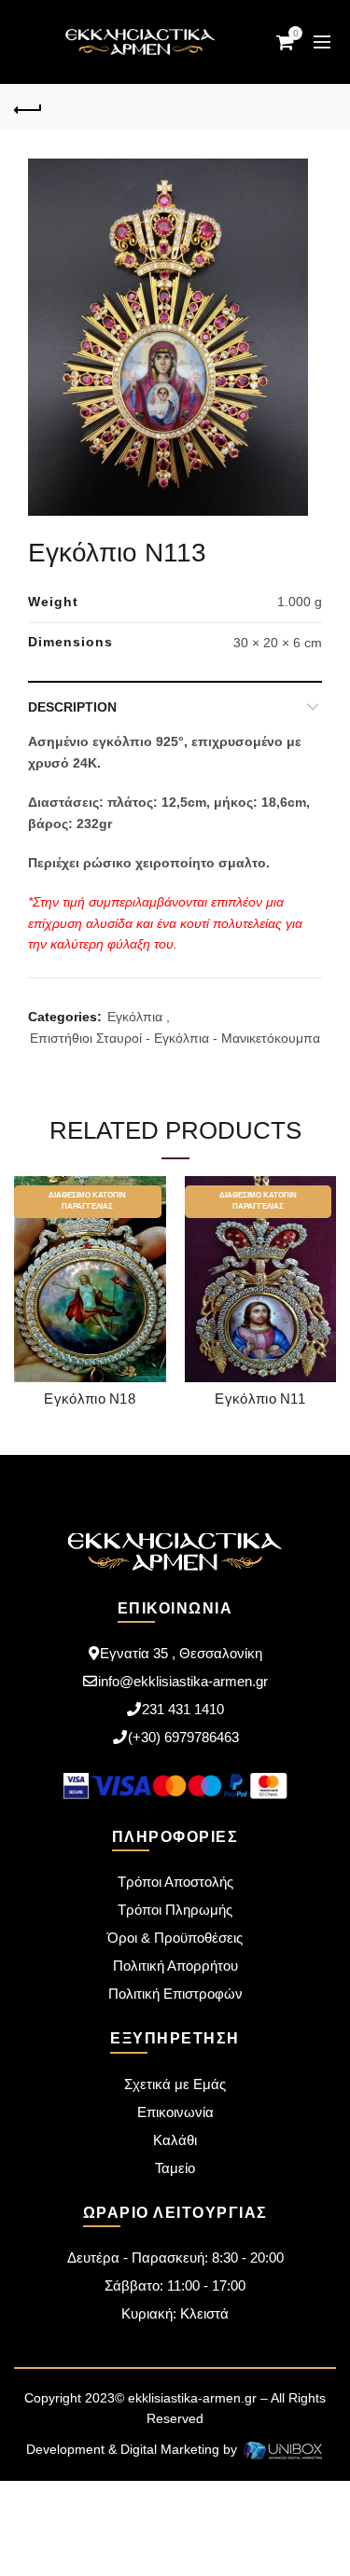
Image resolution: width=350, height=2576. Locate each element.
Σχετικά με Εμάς (175, 2084)
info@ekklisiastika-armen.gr (183, 1681)
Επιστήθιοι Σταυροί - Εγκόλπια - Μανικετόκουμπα (175, 1038)
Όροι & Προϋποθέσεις (175, 1938)
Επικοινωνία (175, 2112)
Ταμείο (175, 2168)
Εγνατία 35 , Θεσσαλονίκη (181, 1653)
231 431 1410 (183, 1709)
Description (72, 707)
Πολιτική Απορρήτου (175, 1966)
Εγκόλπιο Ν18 (90, 1399)
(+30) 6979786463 (183, 1737)
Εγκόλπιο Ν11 (260, 1399)
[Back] (28, 107)
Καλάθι (175, 2140)
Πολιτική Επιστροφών (175, 1994)
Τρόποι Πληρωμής (175, 1910)
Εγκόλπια (135, 1017)
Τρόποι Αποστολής (175, 1882)
